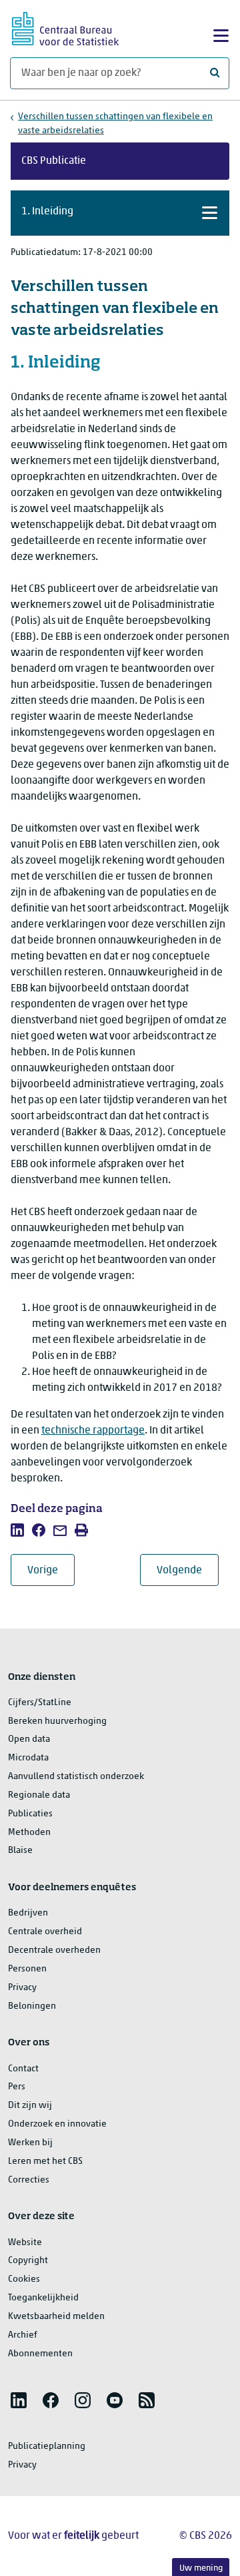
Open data (29, 1739)
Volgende (188, 1570)
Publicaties (30, 1814)
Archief (23, 2335)
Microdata (28, 1758)
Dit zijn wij (30, 2106)
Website (25, 2243)
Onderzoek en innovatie (57, 2124)
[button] (120, 213)
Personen (27, 1969)
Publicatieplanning (47, 2447)
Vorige (51, 1570)
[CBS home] (65, 27)
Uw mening (201, 2568)
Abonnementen (40, 2354)
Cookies (24, 2279)
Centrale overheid (45, 1932)
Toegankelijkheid (43, 2298)
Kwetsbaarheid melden (56, 2317)
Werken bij (30, 2143)
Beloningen (32, 2006)
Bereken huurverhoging (57, 1721)
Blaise (20, 1851)
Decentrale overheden (54, 1950)
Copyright (28, 2261)
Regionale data (39, 1795)
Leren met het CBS (45, 2162)
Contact (23, 2069)
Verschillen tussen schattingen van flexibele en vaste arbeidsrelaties (115, 124)
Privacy (22, 1988)
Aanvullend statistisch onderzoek (76, 1777)
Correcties (29, 2180)
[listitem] (17, 1530)
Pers (17, 2087)
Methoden (29, 1833)
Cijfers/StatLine (40, 1703)
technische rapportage (93, 1431)
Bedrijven (28, 1913)
